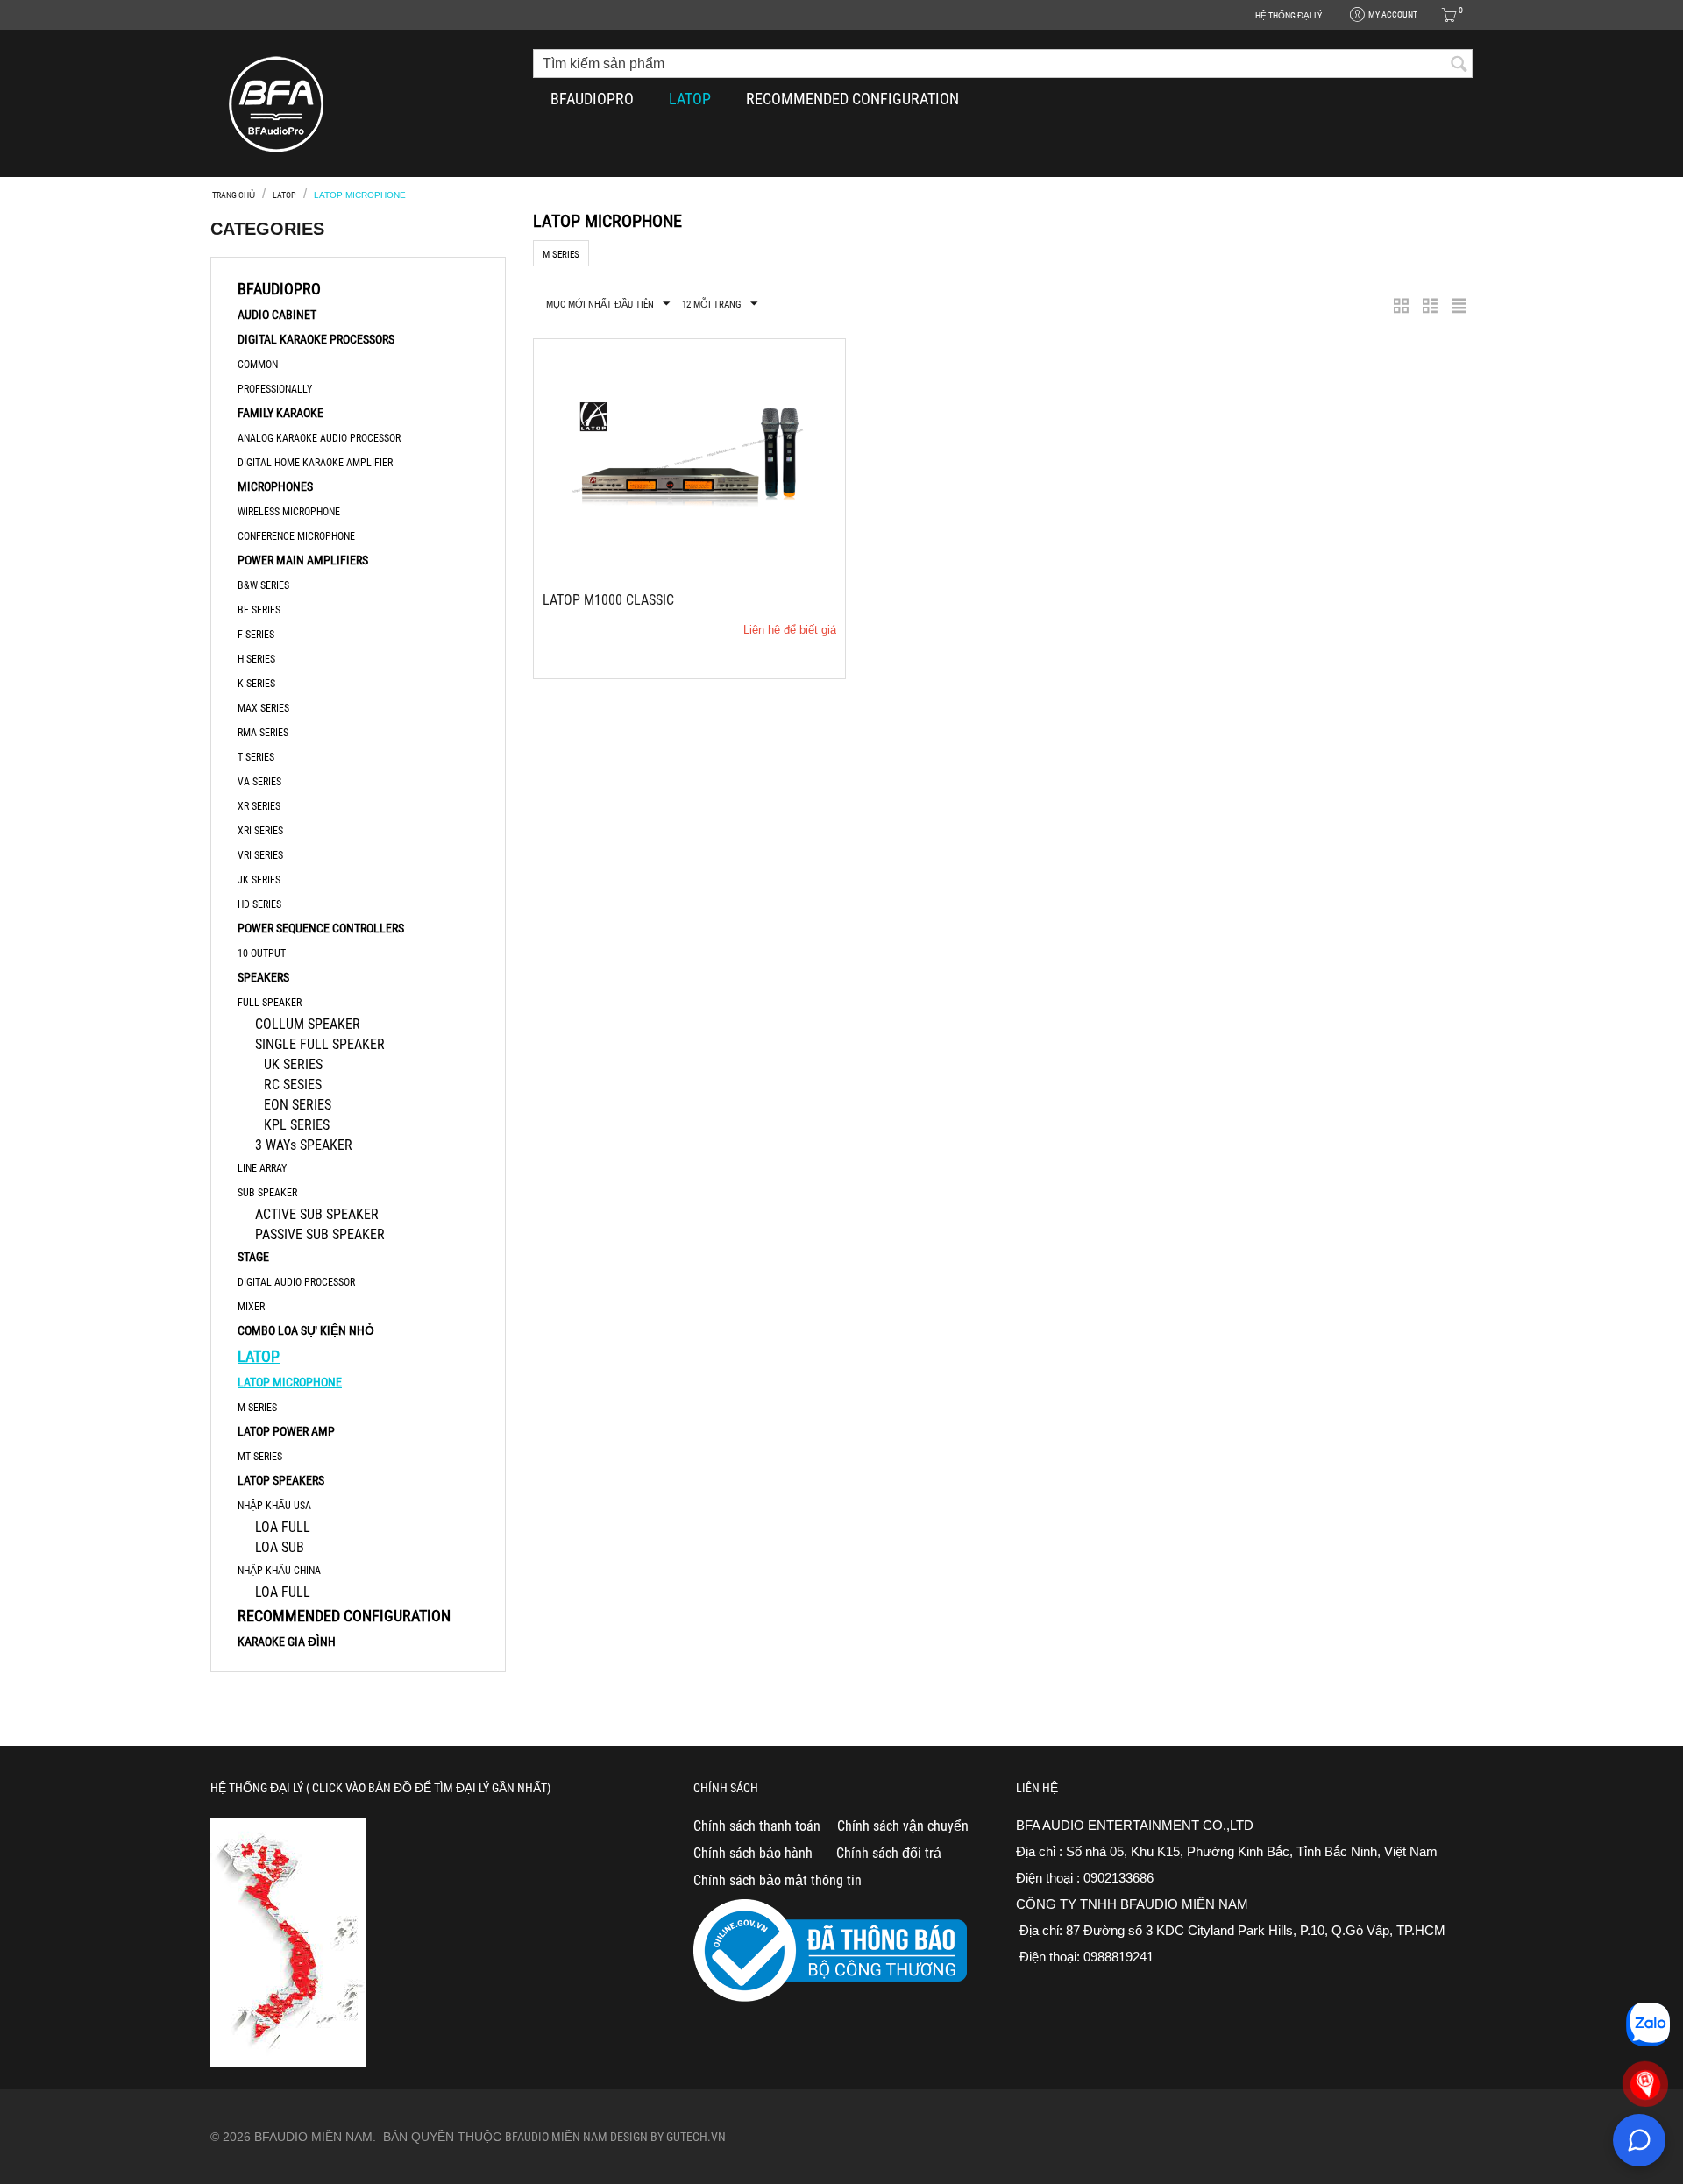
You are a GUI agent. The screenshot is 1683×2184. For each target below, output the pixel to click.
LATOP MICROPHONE (290, 1382)
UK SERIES (293, 1064)
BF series (259, 610)
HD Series (259, 904)
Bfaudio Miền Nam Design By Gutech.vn (615, 2137)
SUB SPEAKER (267, 1193)
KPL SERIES (297, 1125)
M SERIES (257, 1408)
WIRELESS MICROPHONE (289, 512)
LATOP (690, 99)
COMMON (258, 365)
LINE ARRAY (262, 1168)
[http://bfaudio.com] (276, 103)
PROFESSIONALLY (275, 389)
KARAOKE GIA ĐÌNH (287, 1642)
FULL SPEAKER (270, 1003)
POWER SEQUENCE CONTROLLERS (321, 928)
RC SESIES (293, 1085)
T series (256, 757)
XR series (259, 806)
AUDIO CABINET (277, 315)
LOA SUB (280, 1547)
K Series (256, 684)
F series (256, 635)
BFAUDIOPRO (592, 99)
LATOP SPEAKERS (281, 1480)
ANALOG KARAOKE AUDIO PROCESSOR (319, 438)
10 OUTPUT (262, 954)
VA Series (259, 782)
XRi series (260, 831)
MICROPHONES (275, 486)
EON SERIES (298, 1105)
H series (256, 659)
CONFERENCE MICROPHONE (296, 536)
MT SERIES (260, 1457)
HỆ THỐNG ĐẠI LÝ (1289, 15)
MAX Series (263, 708)
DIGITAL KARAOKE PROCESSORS (316, 339)
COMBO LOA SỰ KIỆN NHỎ (306, 1330)
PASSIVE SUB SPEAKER (320, 1234)
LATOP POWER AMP (286, 1431)
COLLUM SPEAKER (308, 1024)
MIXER (251, 1307)
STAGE (253, 1257)
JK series (259, 880)
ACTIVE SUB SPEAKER (317, 1214)
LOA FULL (283, 1527)
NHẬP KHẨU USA (274, 1506)
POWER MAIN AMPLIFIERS (303, 560)
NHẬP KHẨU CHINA (279, 1571)
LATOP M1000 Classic (608, 600)
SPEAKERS (263, 977)
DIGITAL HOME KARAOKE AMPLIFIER (315, 463)
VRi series (260, 855)
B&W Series (263, 585)
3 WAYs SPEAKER (304, 1145)
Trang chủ (234, 195)
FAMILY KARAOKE (280, 413)
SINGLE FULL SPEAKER (320, 1044)
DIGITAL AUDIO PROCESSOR (296, 1282)
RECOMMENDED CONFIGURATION (852, 99)
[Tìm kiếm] (1459, 65)
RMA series (263, 733)
